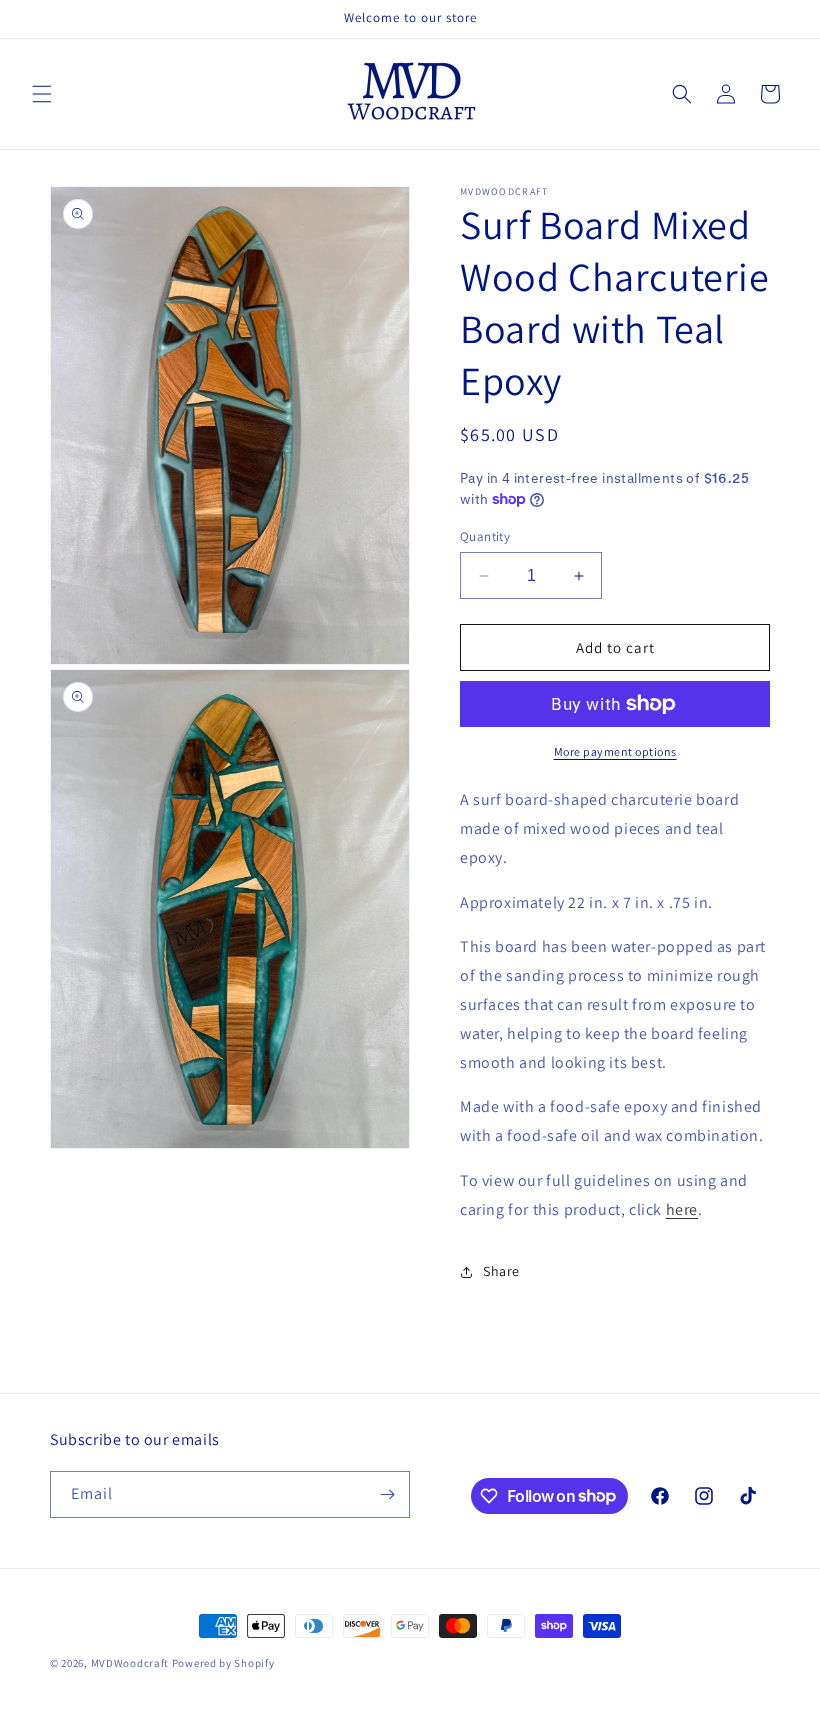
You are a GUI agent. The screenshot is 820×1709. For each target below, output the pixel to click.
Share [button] (501, 1271)
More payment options (615, 751)
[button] (42, 94)
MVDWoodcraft (130, 1663)
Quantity (485, 536)
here (682, 1209)
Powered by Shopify (223, 1663)
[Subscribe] (387, 1494)
